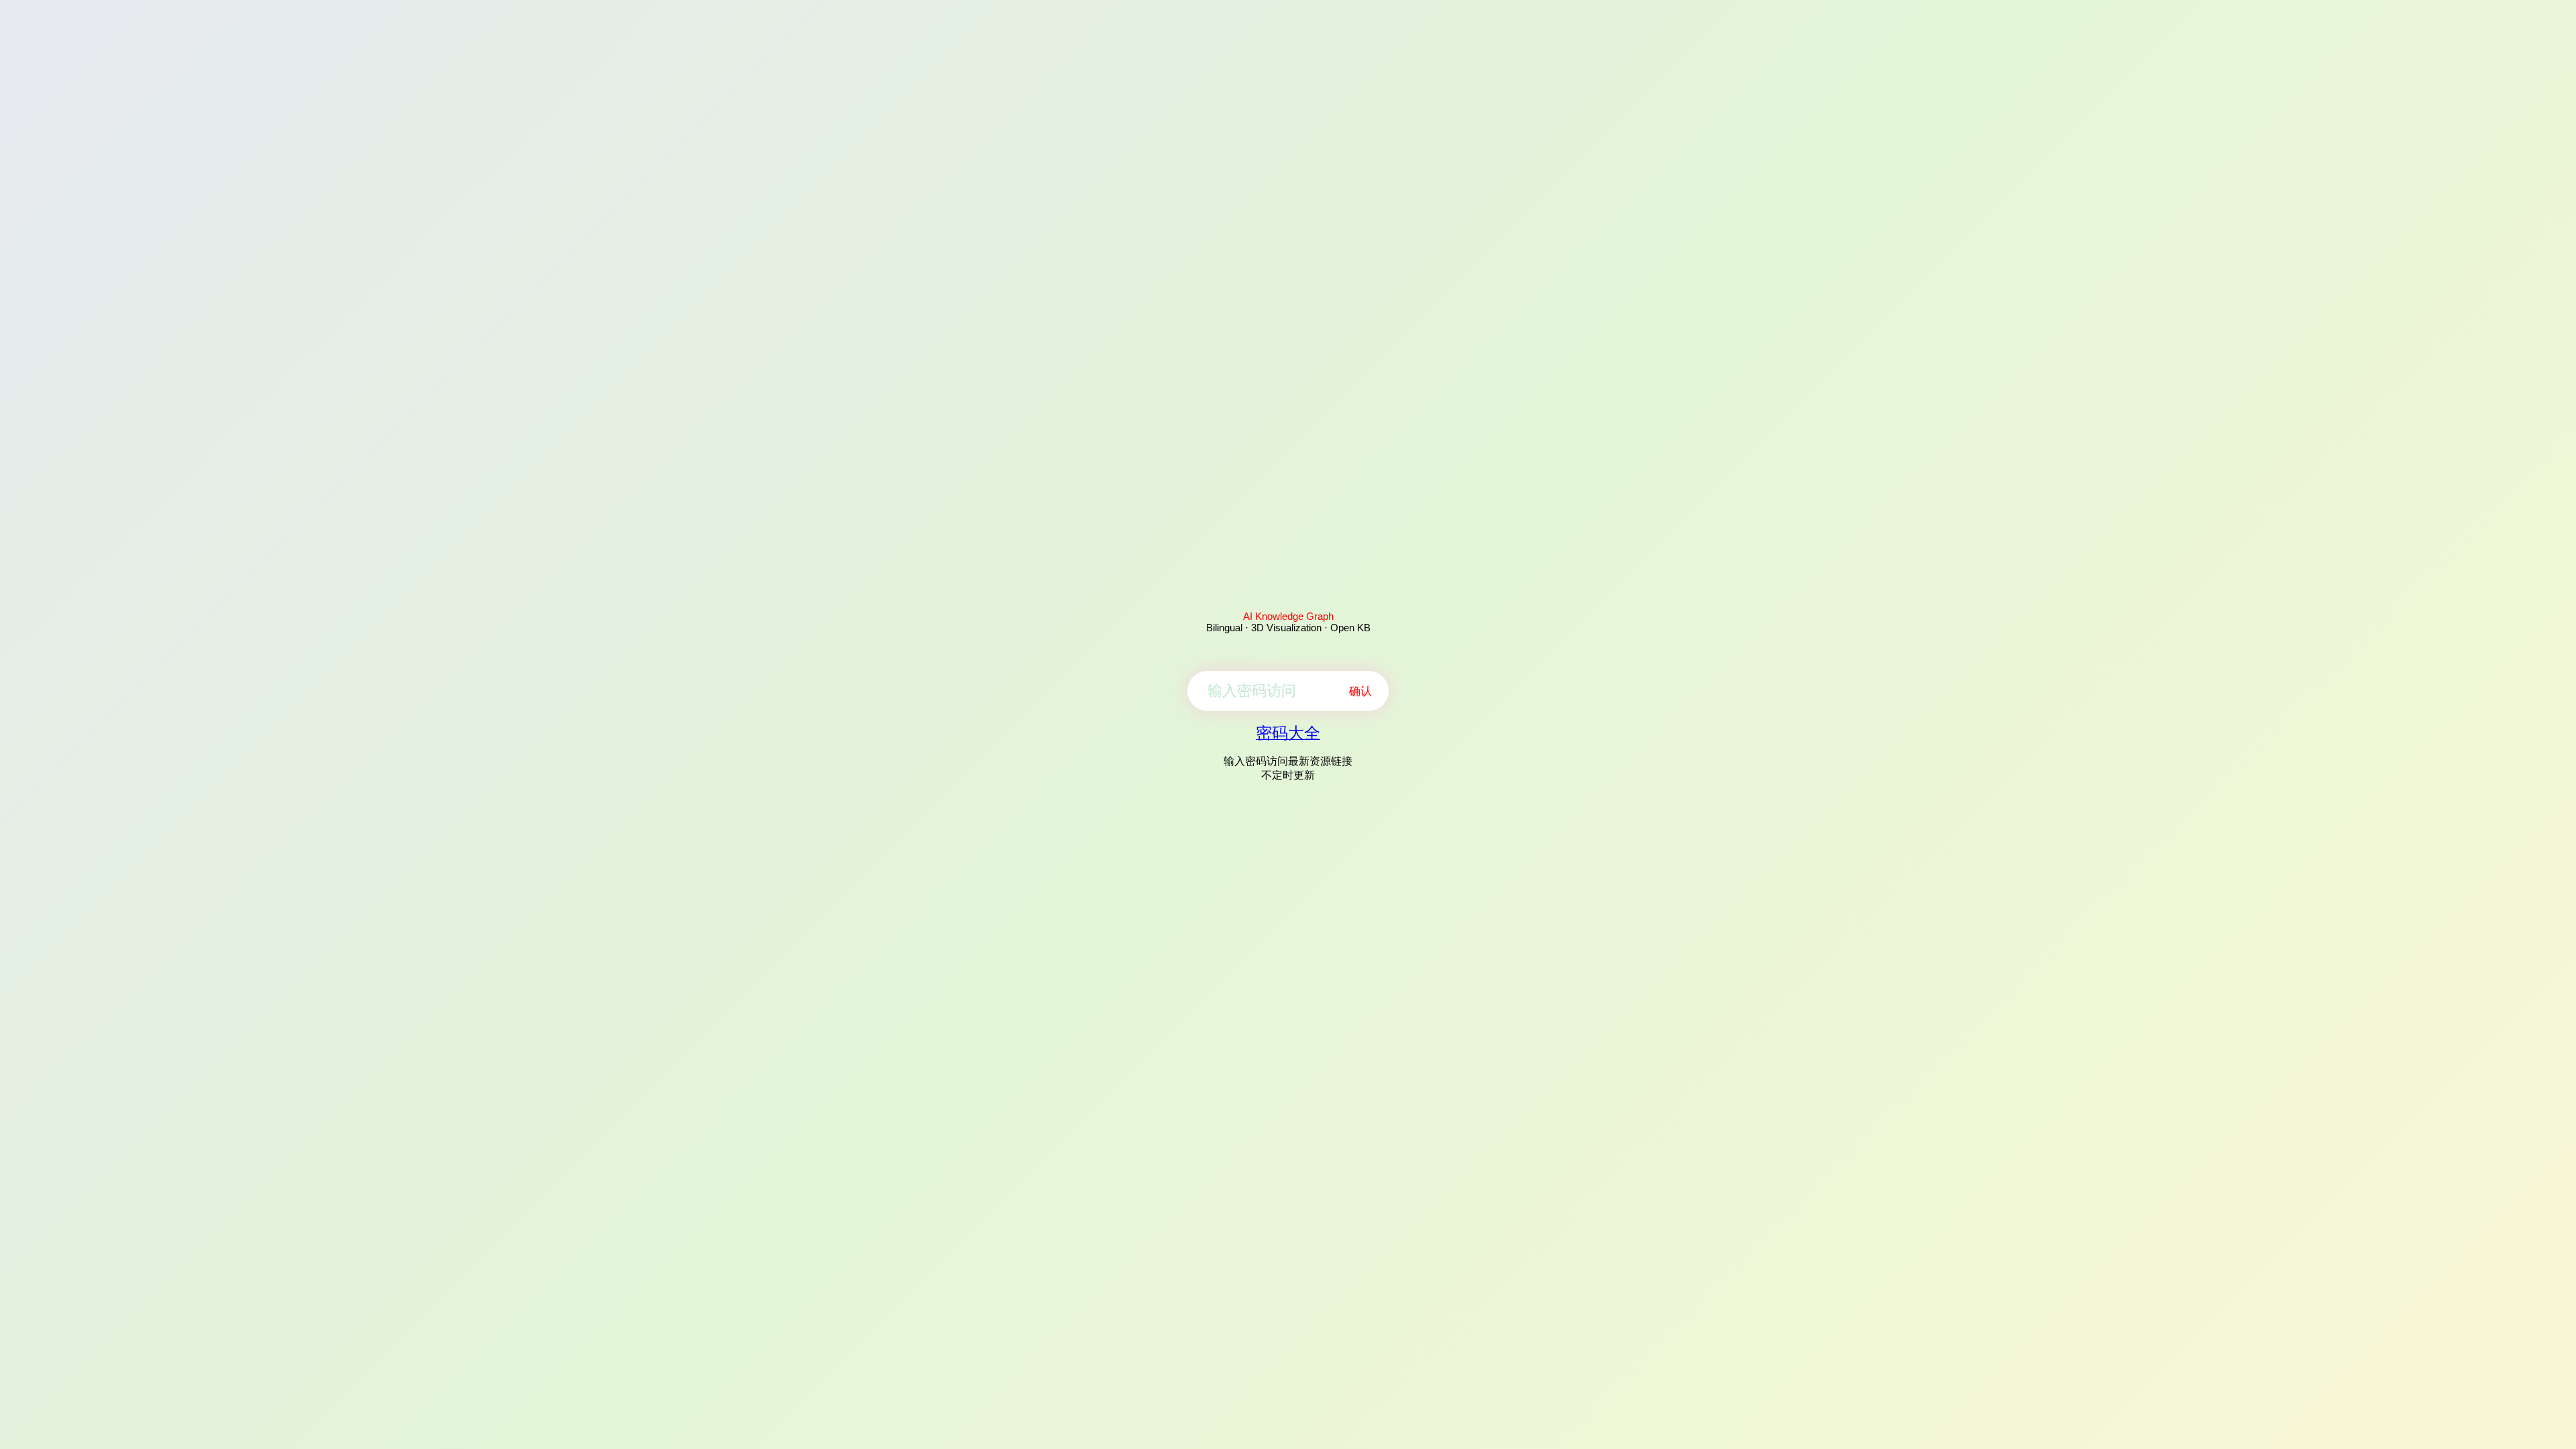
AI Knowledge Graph (1288, 616)
